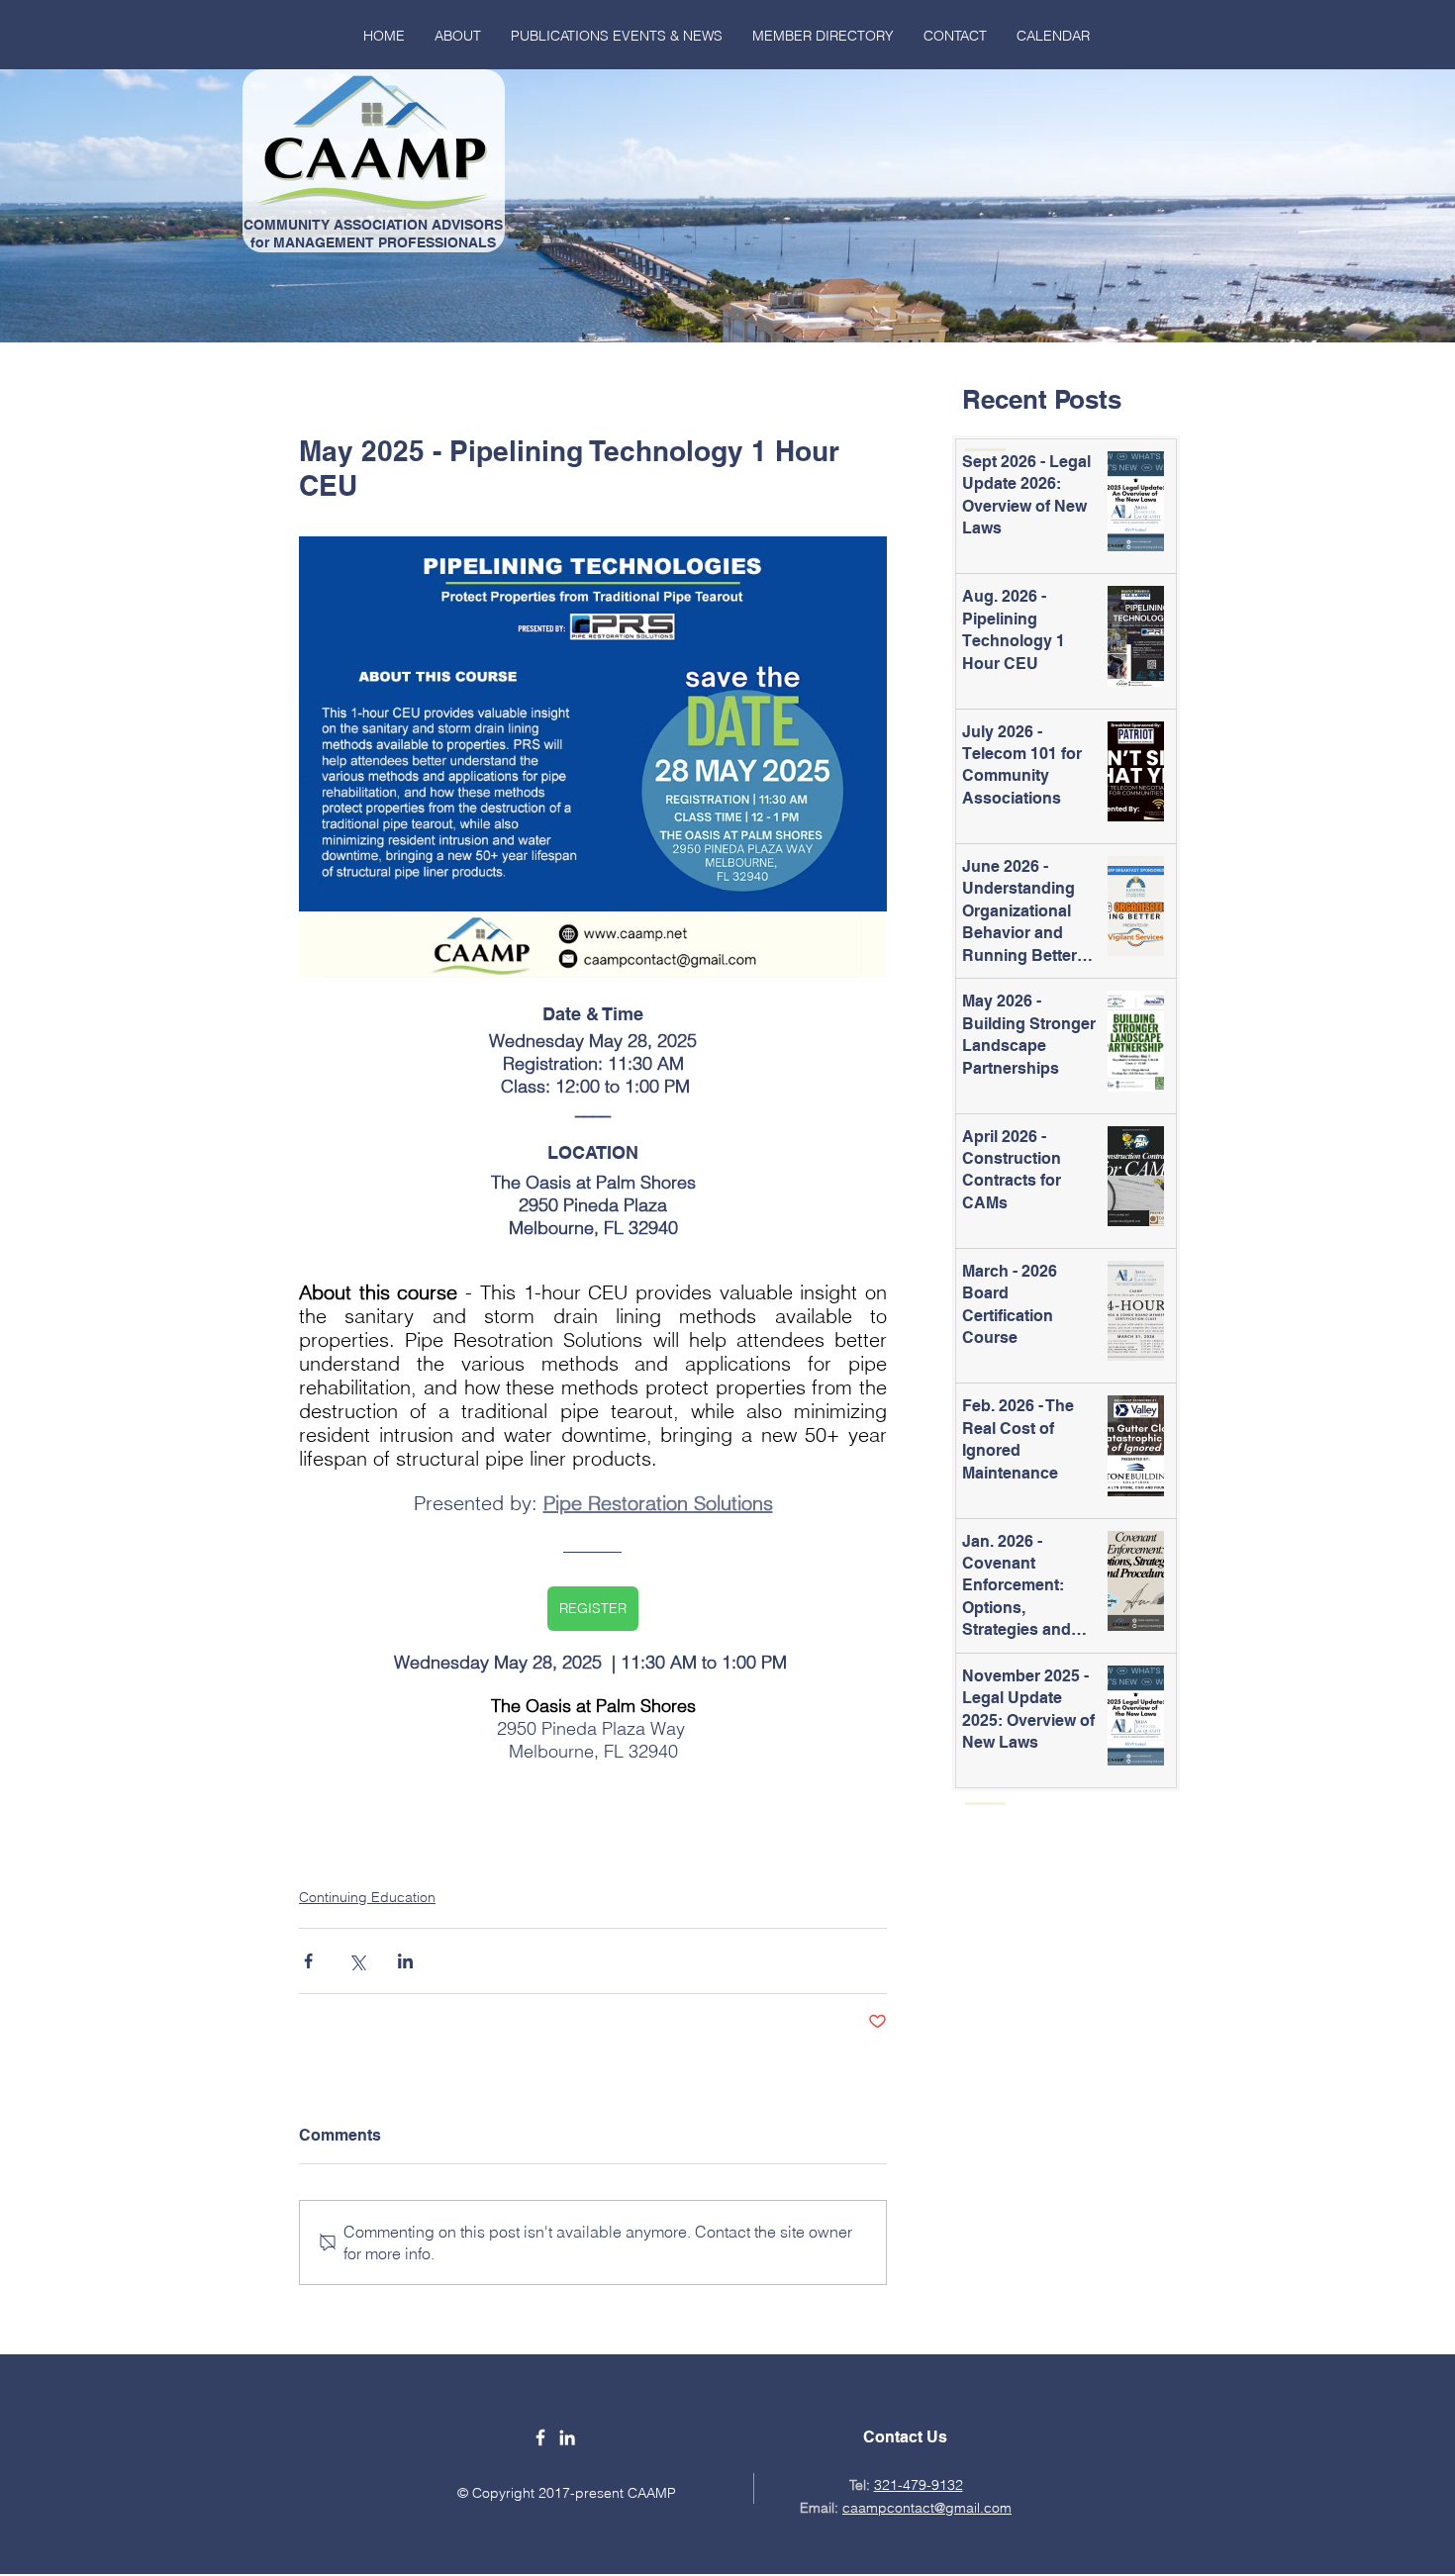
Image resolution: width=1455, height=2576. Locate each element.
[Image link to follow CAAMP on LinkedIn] (567, 2437)
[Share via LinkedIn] (405, 1961)
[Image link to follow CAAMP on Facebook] (540, 2437)
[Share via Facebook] (308, 1961)
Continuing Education (367, 1897)
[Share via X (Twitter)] (357, 1961)
